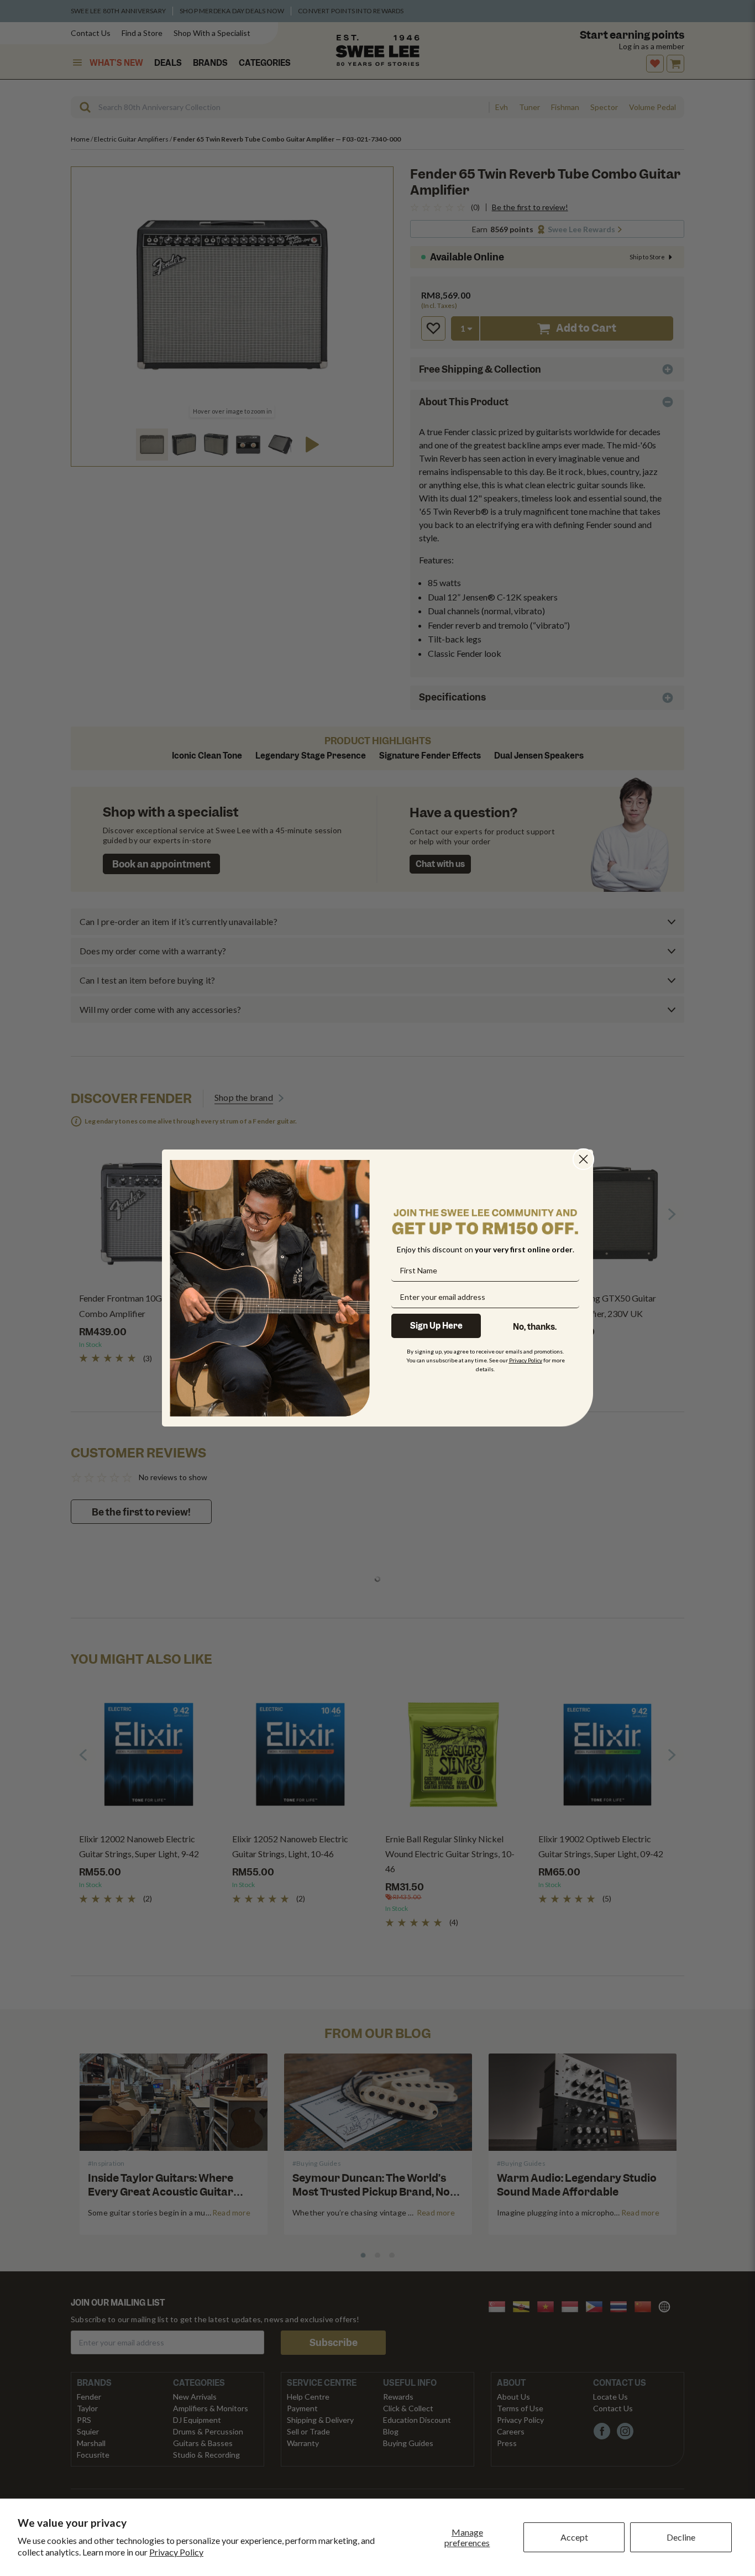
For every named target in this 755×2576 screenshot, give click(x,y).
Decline (681, 2537)
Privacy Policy (176, 2552)
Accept (574, 2537)
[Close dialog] (583, 1159)
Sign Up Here (436, 1326)
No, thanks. (535, 1327)
